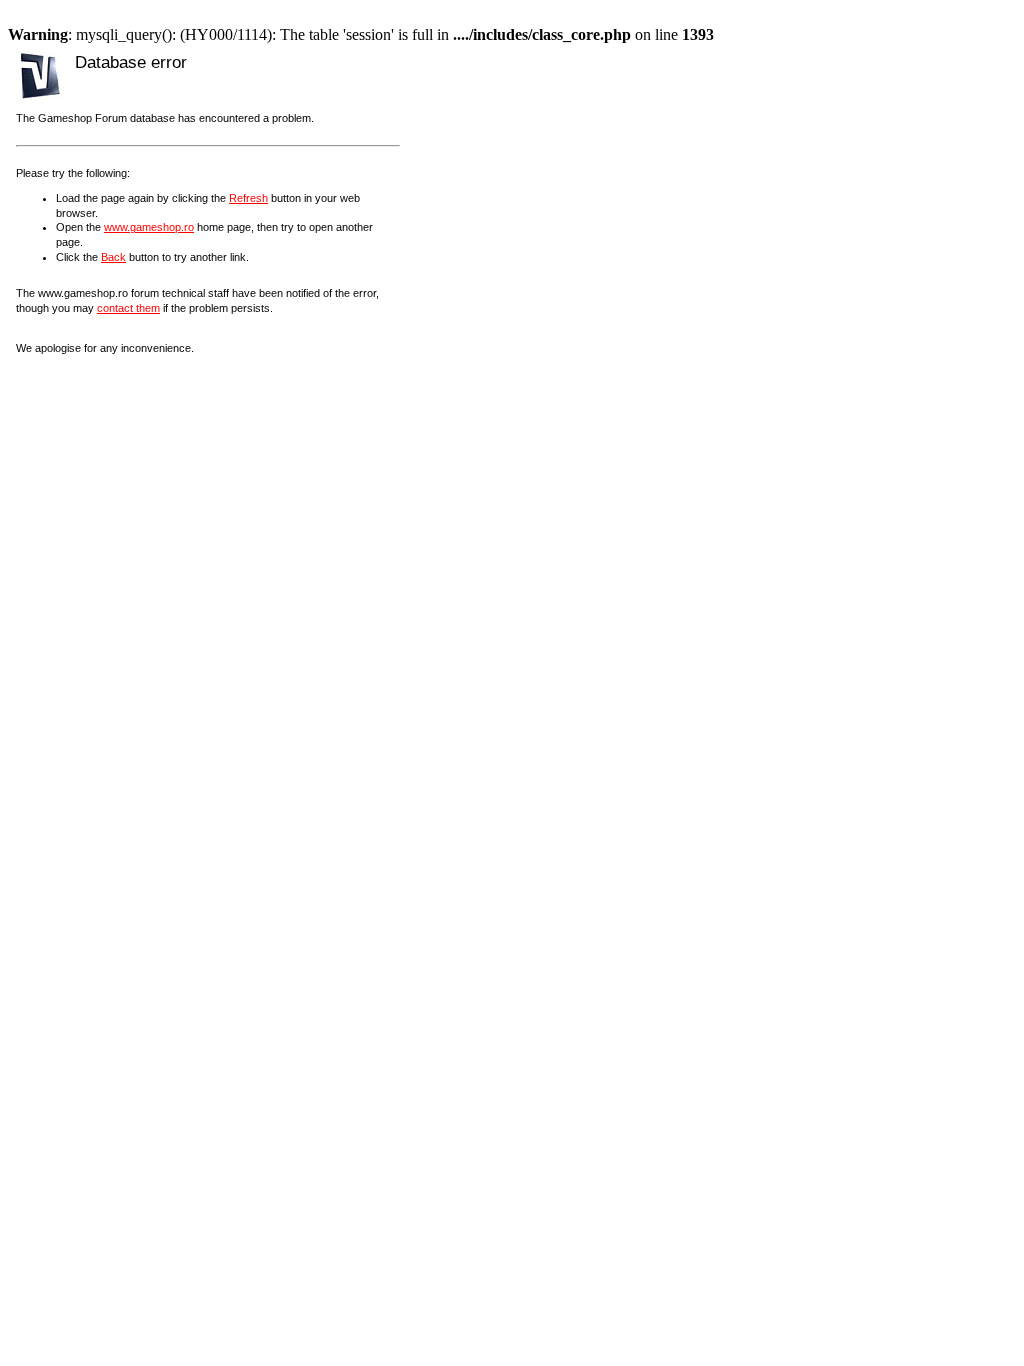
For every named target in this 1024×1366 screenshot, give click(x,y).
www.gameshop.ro (149, 227)
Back (113, 257)
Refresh (248, 198)
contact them (128, 308)
